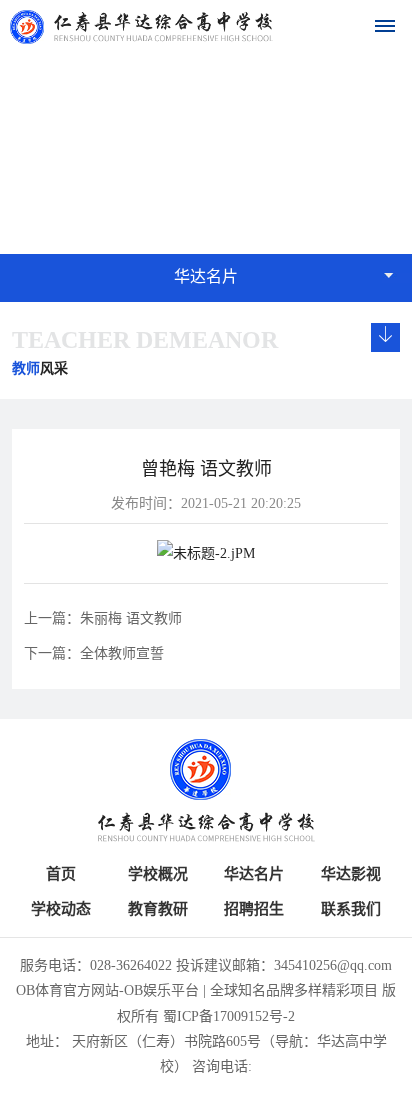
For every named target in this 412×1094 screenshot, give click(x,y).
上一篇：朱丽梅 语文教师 (103, 618)
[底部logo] (205, 790)
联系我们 (351, 909)
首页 (61, 874)
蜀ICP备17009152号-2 (229, 1016)
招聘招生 (254, 909)
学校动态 (61, 909)
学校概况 (158, 874)
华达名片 (254, 874)
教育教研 (158, 909)
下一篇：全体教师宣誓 (94, 653)
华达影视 (351, 874)
